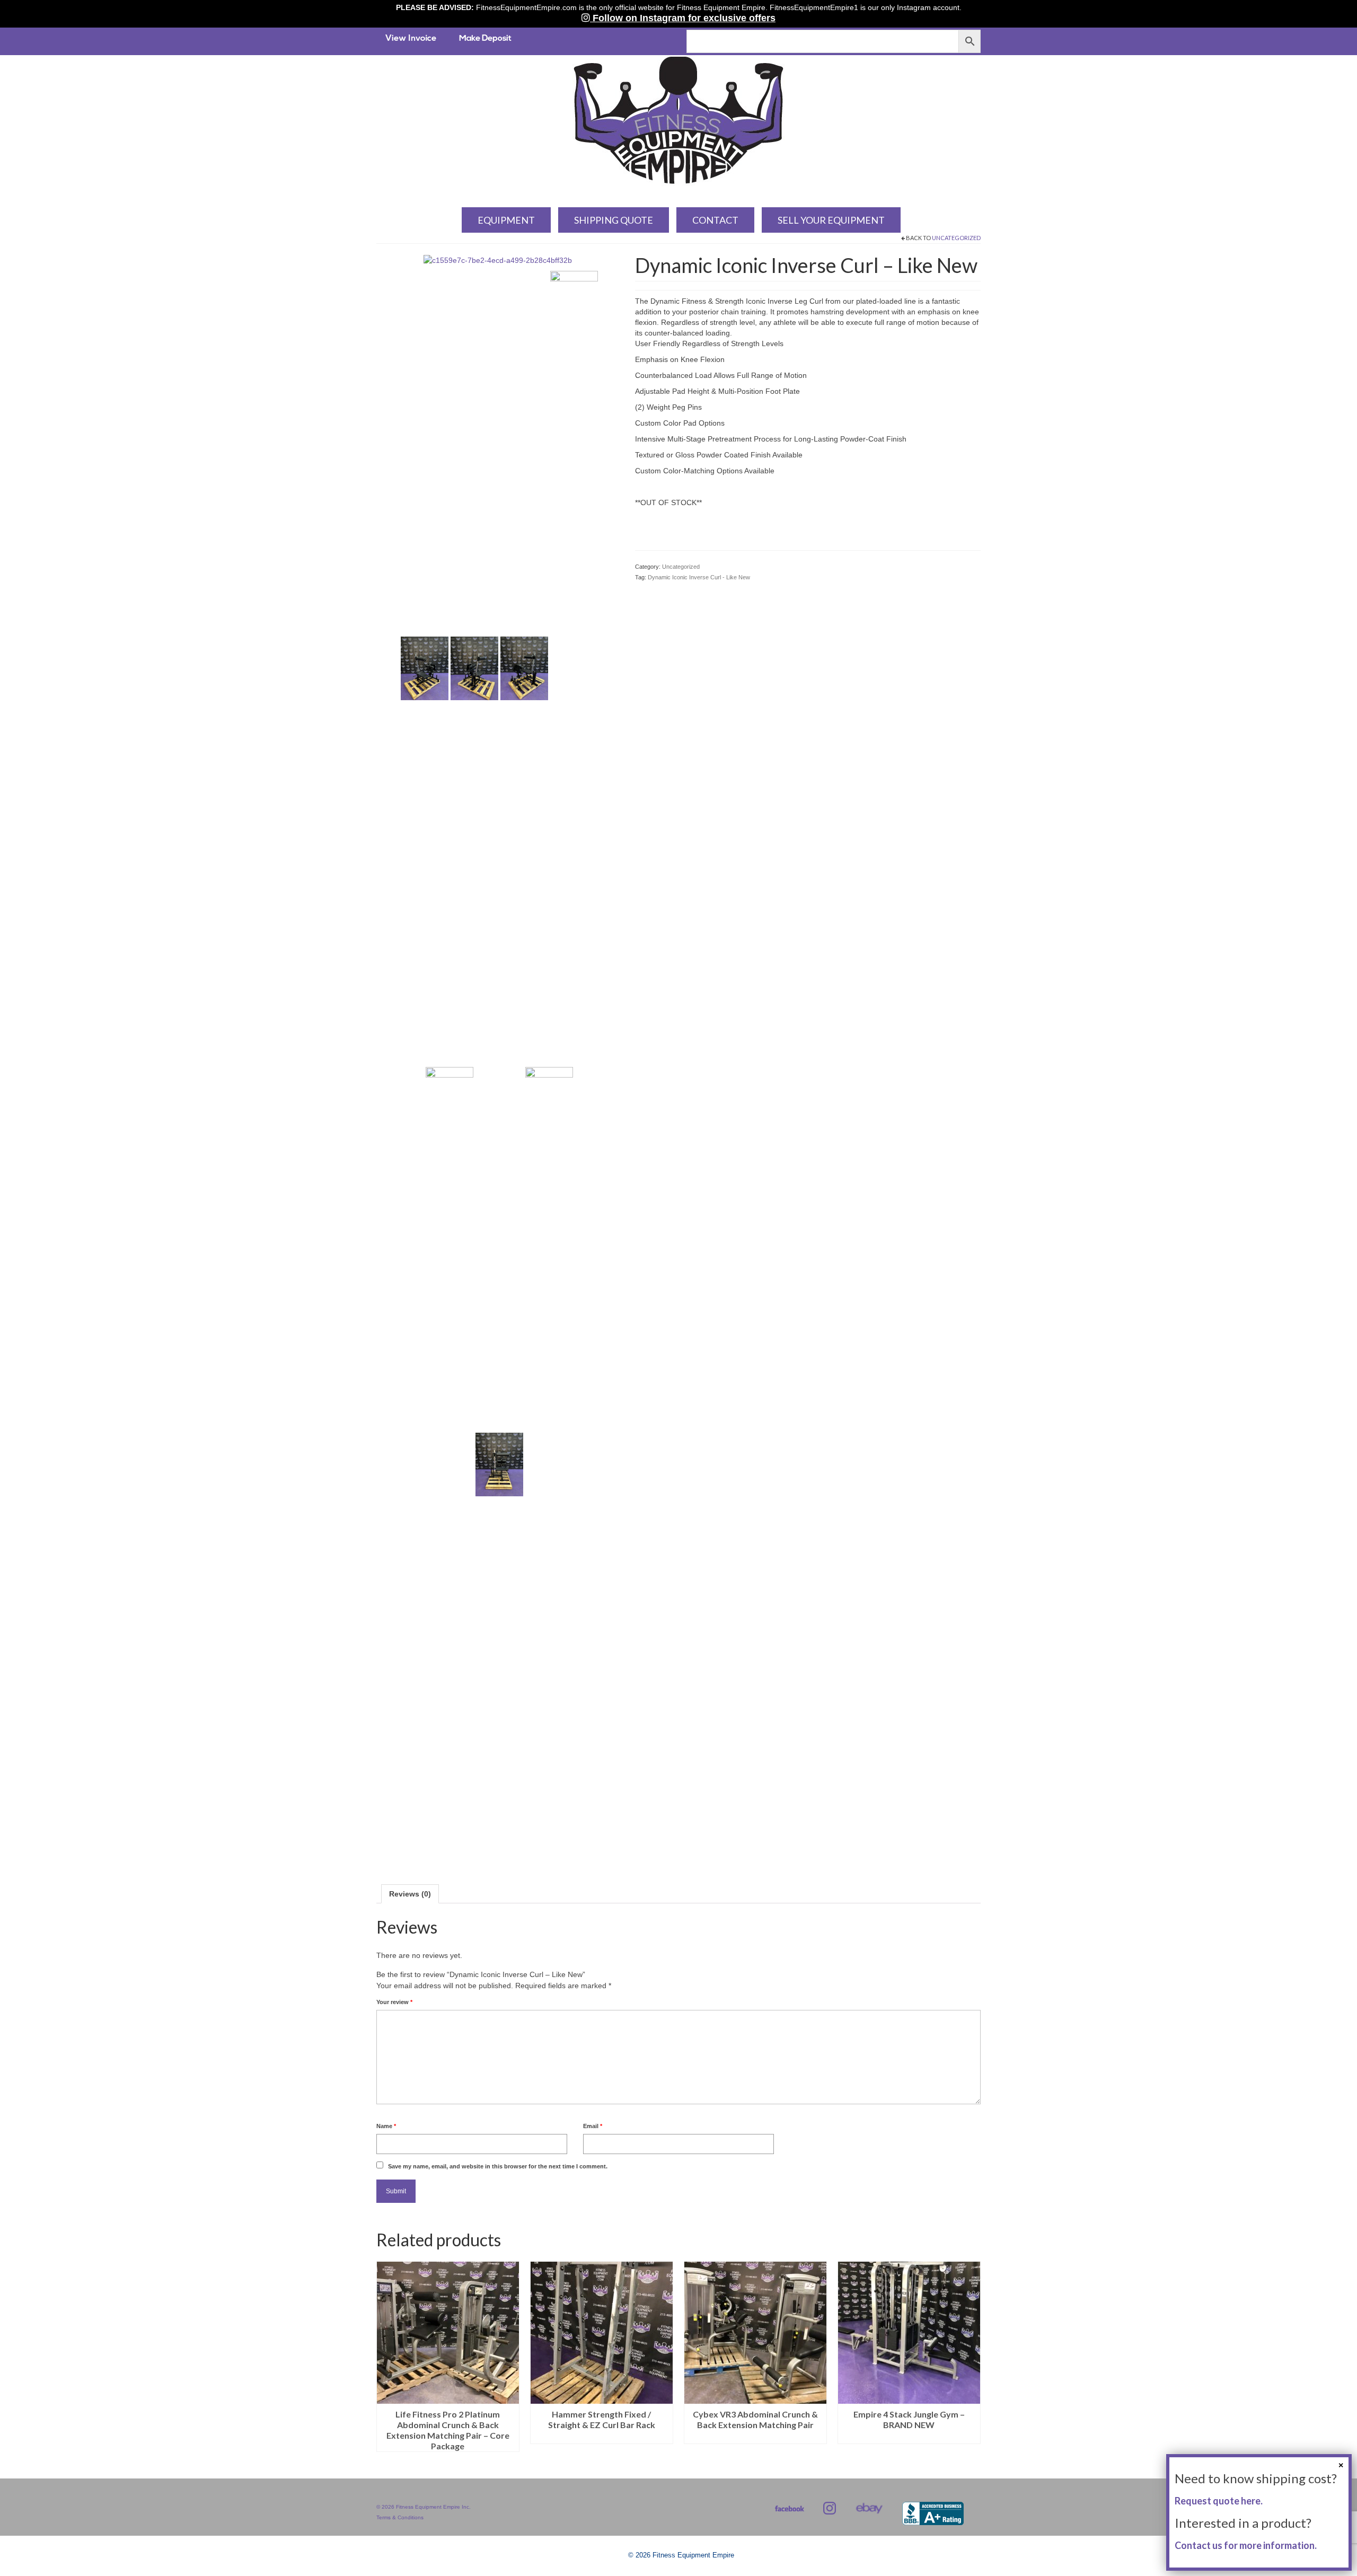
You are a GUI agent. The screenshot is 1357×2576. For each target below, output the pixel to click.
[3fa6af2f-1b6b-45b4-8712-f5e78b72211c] (425, 668)
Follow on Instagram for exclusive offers (683, 18)
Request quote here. (1219, 2501)
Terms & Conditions (400, 2517)
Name (386, 2126)
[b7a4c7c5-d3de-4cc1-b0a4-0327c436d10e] (450, 1464)
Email (593, 2126)
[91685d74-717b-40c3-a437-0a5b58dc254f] (524, 668)
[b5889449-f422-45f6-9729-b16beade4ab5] (499, 1464)
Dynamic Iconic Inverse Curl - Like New (699, 577)
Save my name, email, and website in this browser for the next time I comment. (498, 2166)
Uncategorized (956, 238)
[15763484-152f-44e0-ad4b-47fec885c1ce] (574, 668)
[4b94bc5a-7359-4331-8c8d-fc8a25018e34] (474, 668)
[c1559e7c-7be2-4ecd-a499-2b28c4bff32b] (498, 260)
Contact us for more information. (1246, 2545)
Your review (394, 2002)
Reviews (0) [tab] (410, 1894)
